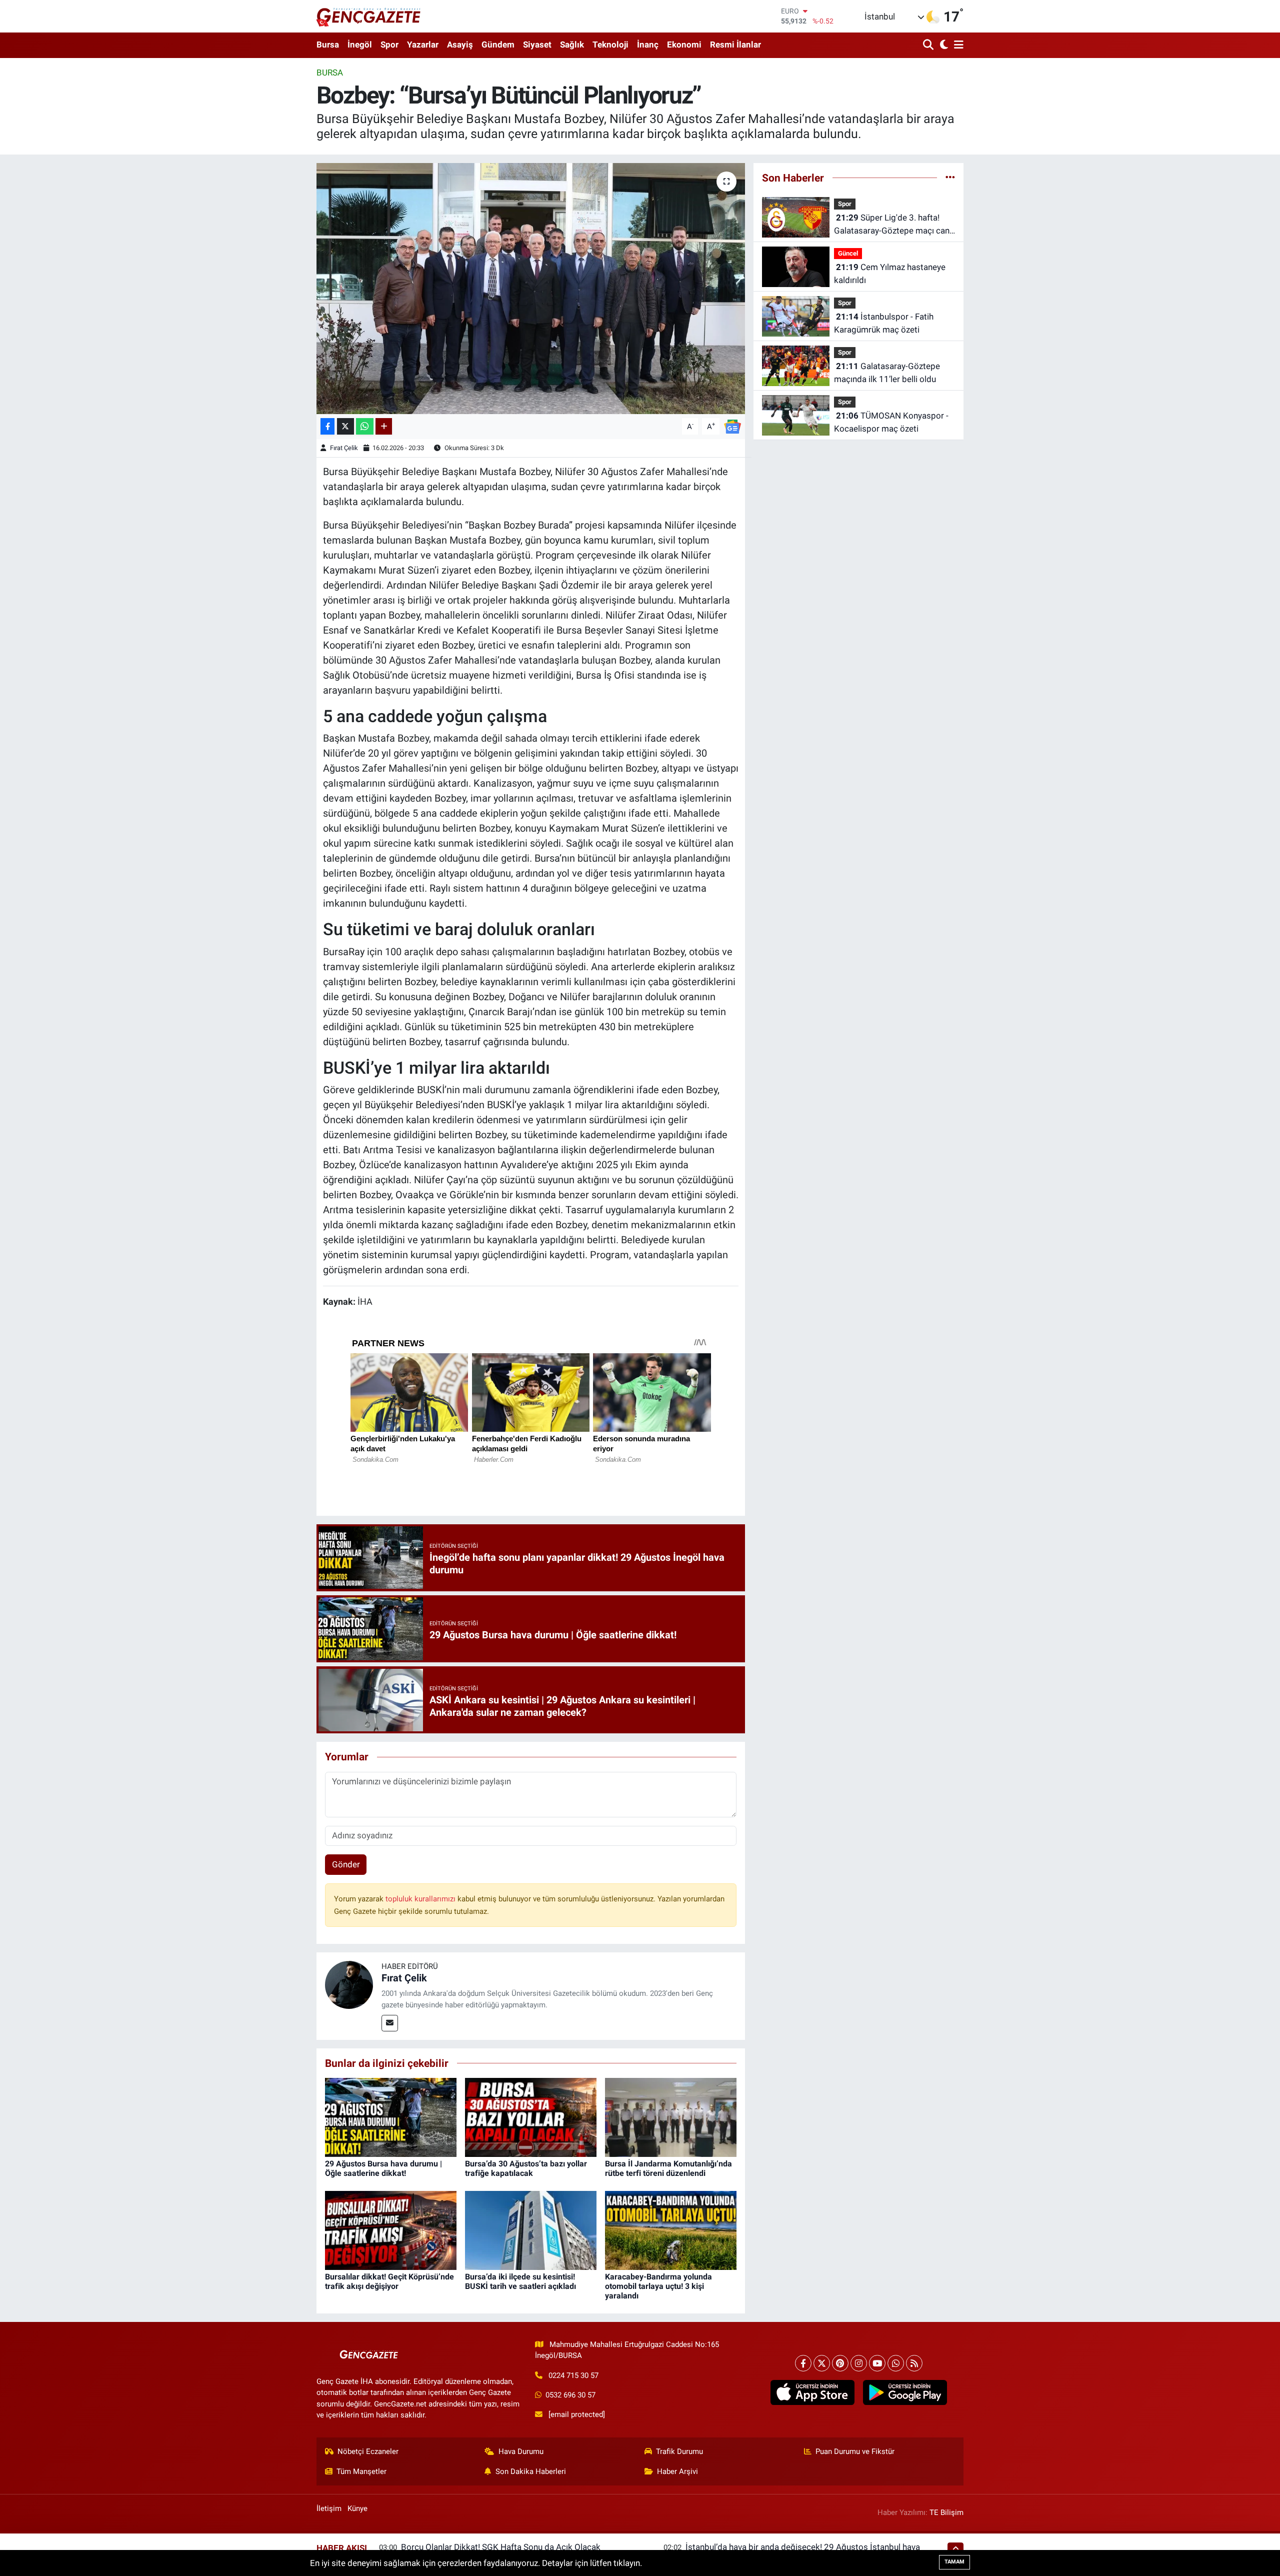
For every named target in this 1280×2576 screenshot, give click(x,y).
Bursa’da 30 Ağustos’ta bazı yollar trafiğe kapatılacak (526, 2168)
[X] (822, 2363)
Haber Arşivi (677, 2471)
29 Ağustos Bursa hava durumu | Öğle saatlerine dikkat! (383, 2168)
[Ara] (929, 45)
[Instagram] (859, 2363)
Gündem (498, 45)
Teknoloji (610, 45)
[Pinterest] (840, 2363)
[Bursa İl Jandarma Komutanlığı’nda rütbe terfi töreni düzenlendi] (671, 2116)
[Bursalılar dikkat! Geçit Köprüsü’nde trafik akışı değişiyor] (391, 2229)
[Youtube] (877, 2363)
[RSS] (914, 2363)
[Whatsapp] (896, 2363)
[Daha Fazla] (384, 426)
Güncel (848, 253)
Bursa (328, 45)
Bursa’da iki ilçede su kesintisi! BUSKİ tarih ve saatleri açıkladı (520, 2281)
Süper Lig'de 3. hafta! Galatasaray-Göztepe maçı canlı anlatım (894, 225)
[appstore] (812, 2392)
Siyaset (537, 45)
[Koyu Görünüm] (943, 45)
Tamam (954, 2562)
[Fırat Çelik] (349, 1984)
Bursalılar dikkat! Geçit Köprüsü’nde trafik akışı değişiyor (389, 2281)
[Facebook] (803, 2363)
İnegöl (360, 45)
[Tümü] (950, 178)
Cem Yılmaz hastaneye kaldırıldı (890, 274)
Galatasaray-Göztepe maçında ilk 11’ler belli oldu (887, 373)
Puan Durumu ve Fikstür (855, 2451)
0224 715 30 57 (573, 2375)
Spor (389, 45)
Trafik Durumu (679, 2451)
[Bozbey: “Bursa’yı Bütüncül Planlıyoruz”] (531, 289)
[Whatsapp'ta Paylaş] (365, 426)
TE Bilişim (946, 2512)
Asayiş (460, 45)
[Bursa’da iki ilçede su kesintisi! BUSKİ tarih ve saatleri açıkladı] (531, 2229)
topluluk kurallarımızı (421, 1899)
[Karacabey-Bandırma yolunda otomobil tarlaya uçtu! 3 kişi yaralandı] (671, 2229)
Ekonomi (684, 45)
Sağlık (572, 45)
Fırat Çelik (344, 448)
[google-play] (905, 2392)
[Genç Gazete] (369, 16)
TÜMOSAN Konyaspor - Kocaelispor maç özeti (891, 422)
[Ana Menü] (957, 45)
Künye (357, 2508)
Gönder (346, 1864)
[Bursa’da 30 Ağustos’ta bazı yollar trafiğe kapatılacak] (531, 2116)
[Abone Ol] (732, 426)
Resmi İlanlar (735, 45)
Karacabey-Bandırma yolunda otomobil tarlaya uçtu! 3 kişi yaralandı (658, 2286)
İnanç (648, 45)
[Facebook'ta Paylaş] (327, 426)
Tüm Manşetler (361, 2471)
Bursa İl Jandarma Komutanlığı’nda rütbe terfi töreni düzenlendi (668, 2168)
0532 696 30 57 (570, 2395)
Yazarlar (423, 45)
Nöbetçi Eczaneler (368, 2451)
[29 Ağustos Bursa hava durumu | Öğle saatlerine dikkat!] (391, 2116)
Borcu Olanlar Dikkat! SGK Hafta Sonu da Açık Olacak (501, 2547)
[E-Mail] (390, 2023)
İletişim (329, 2508)
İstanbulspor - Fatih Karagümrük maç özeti (884, 323)
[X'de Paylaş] (345, 426)
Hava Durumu (521, 2451)
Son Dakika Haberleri (531, 2471)
